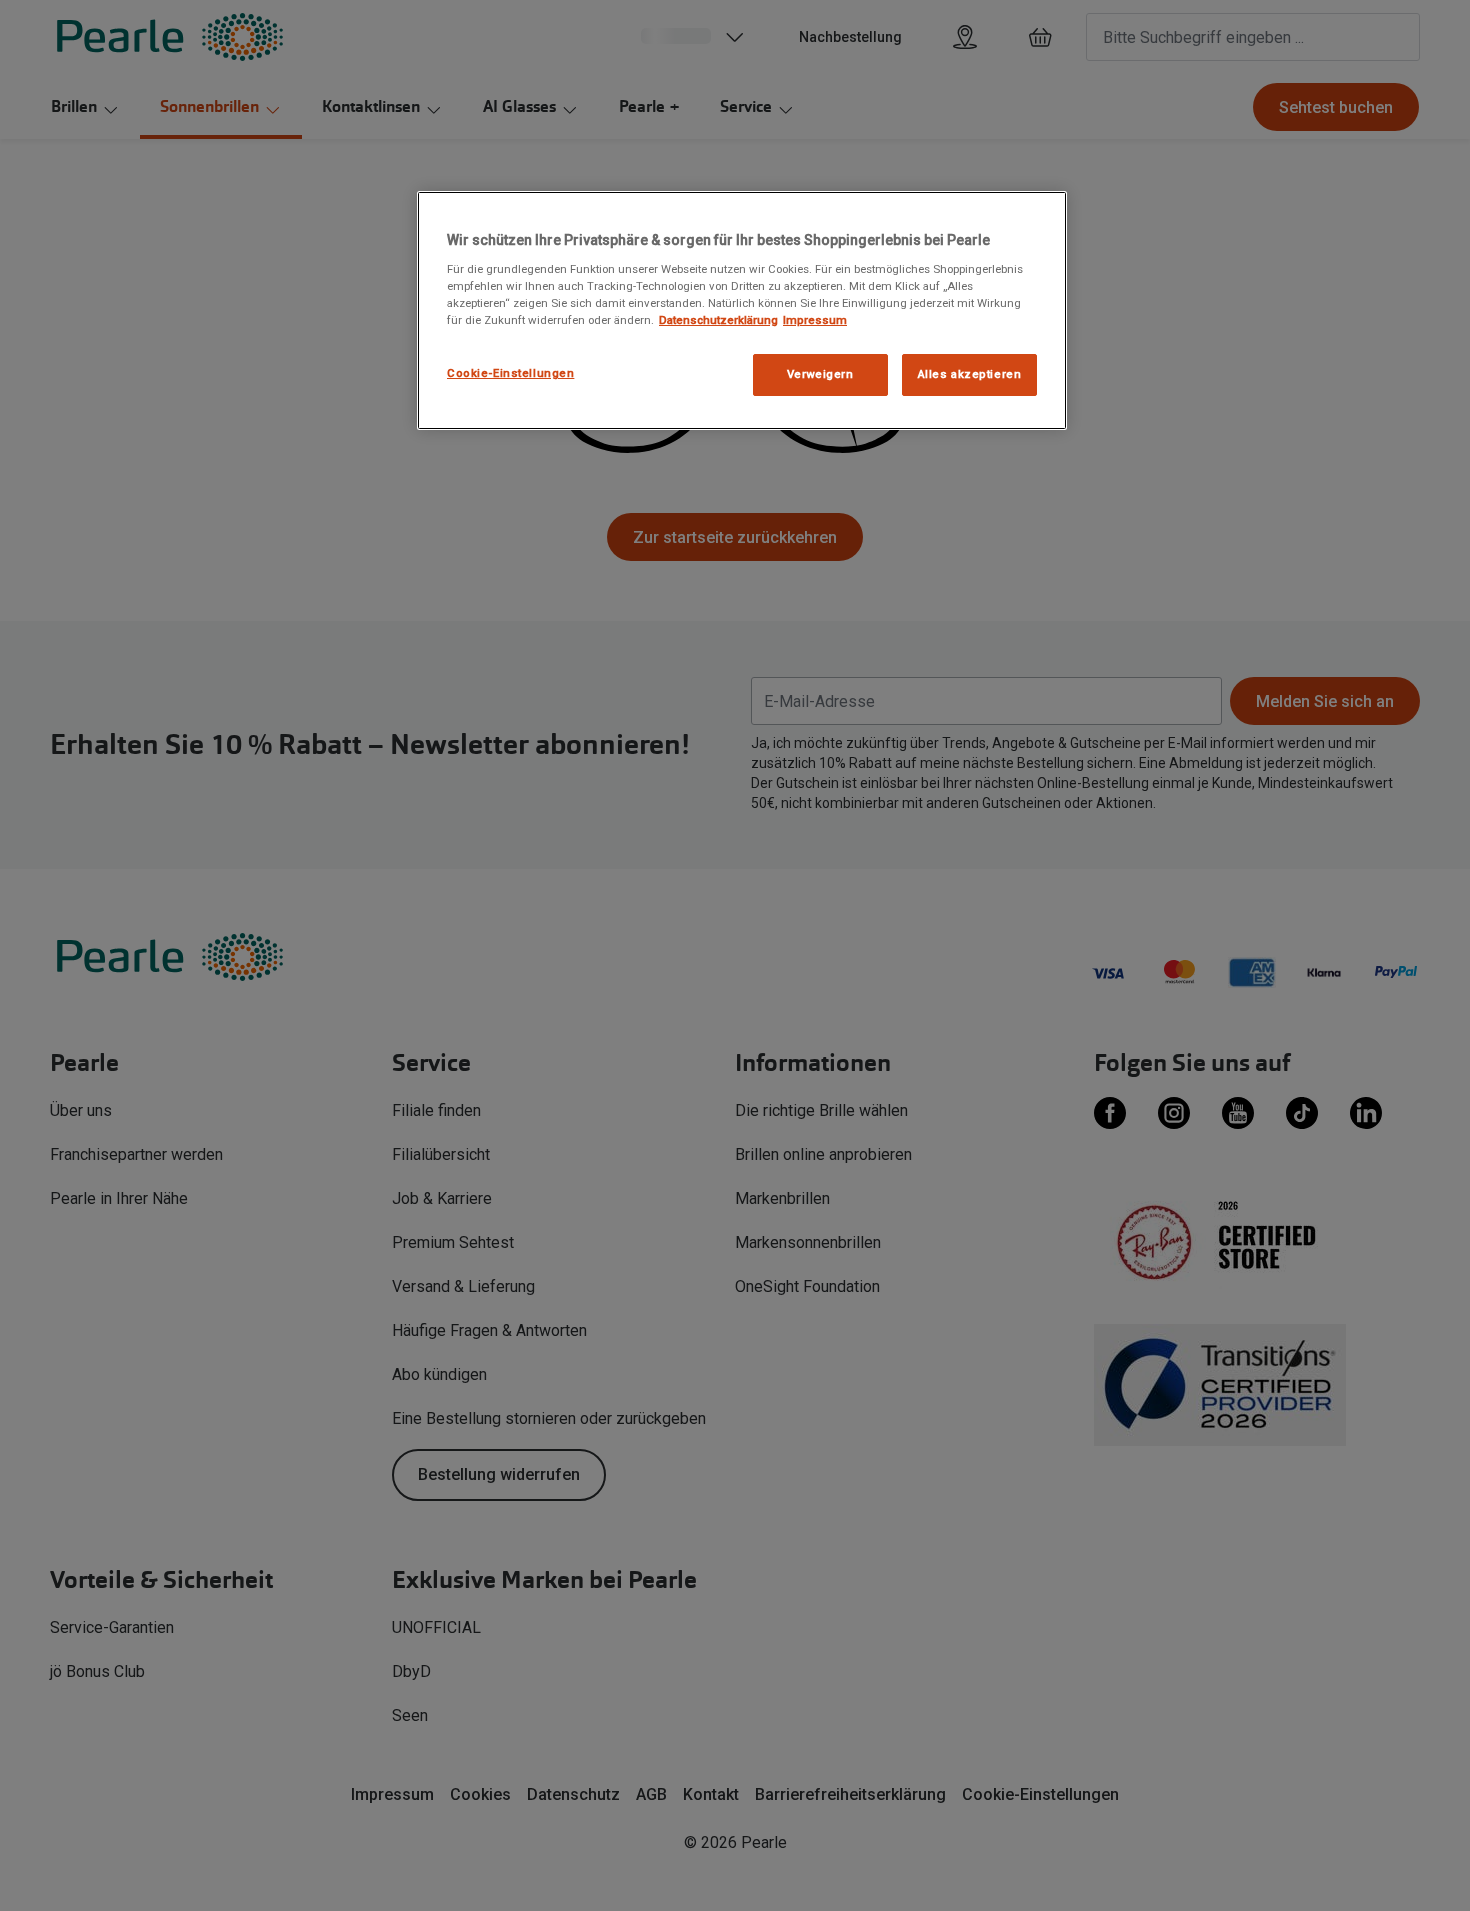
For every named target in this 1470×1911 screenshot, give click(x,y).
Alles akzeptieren (970, 374)
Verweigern (820, 374)
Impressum (815, 320)
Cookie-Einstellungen (510, 373)
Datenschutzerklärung (718, 320)
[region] (742, 310)
